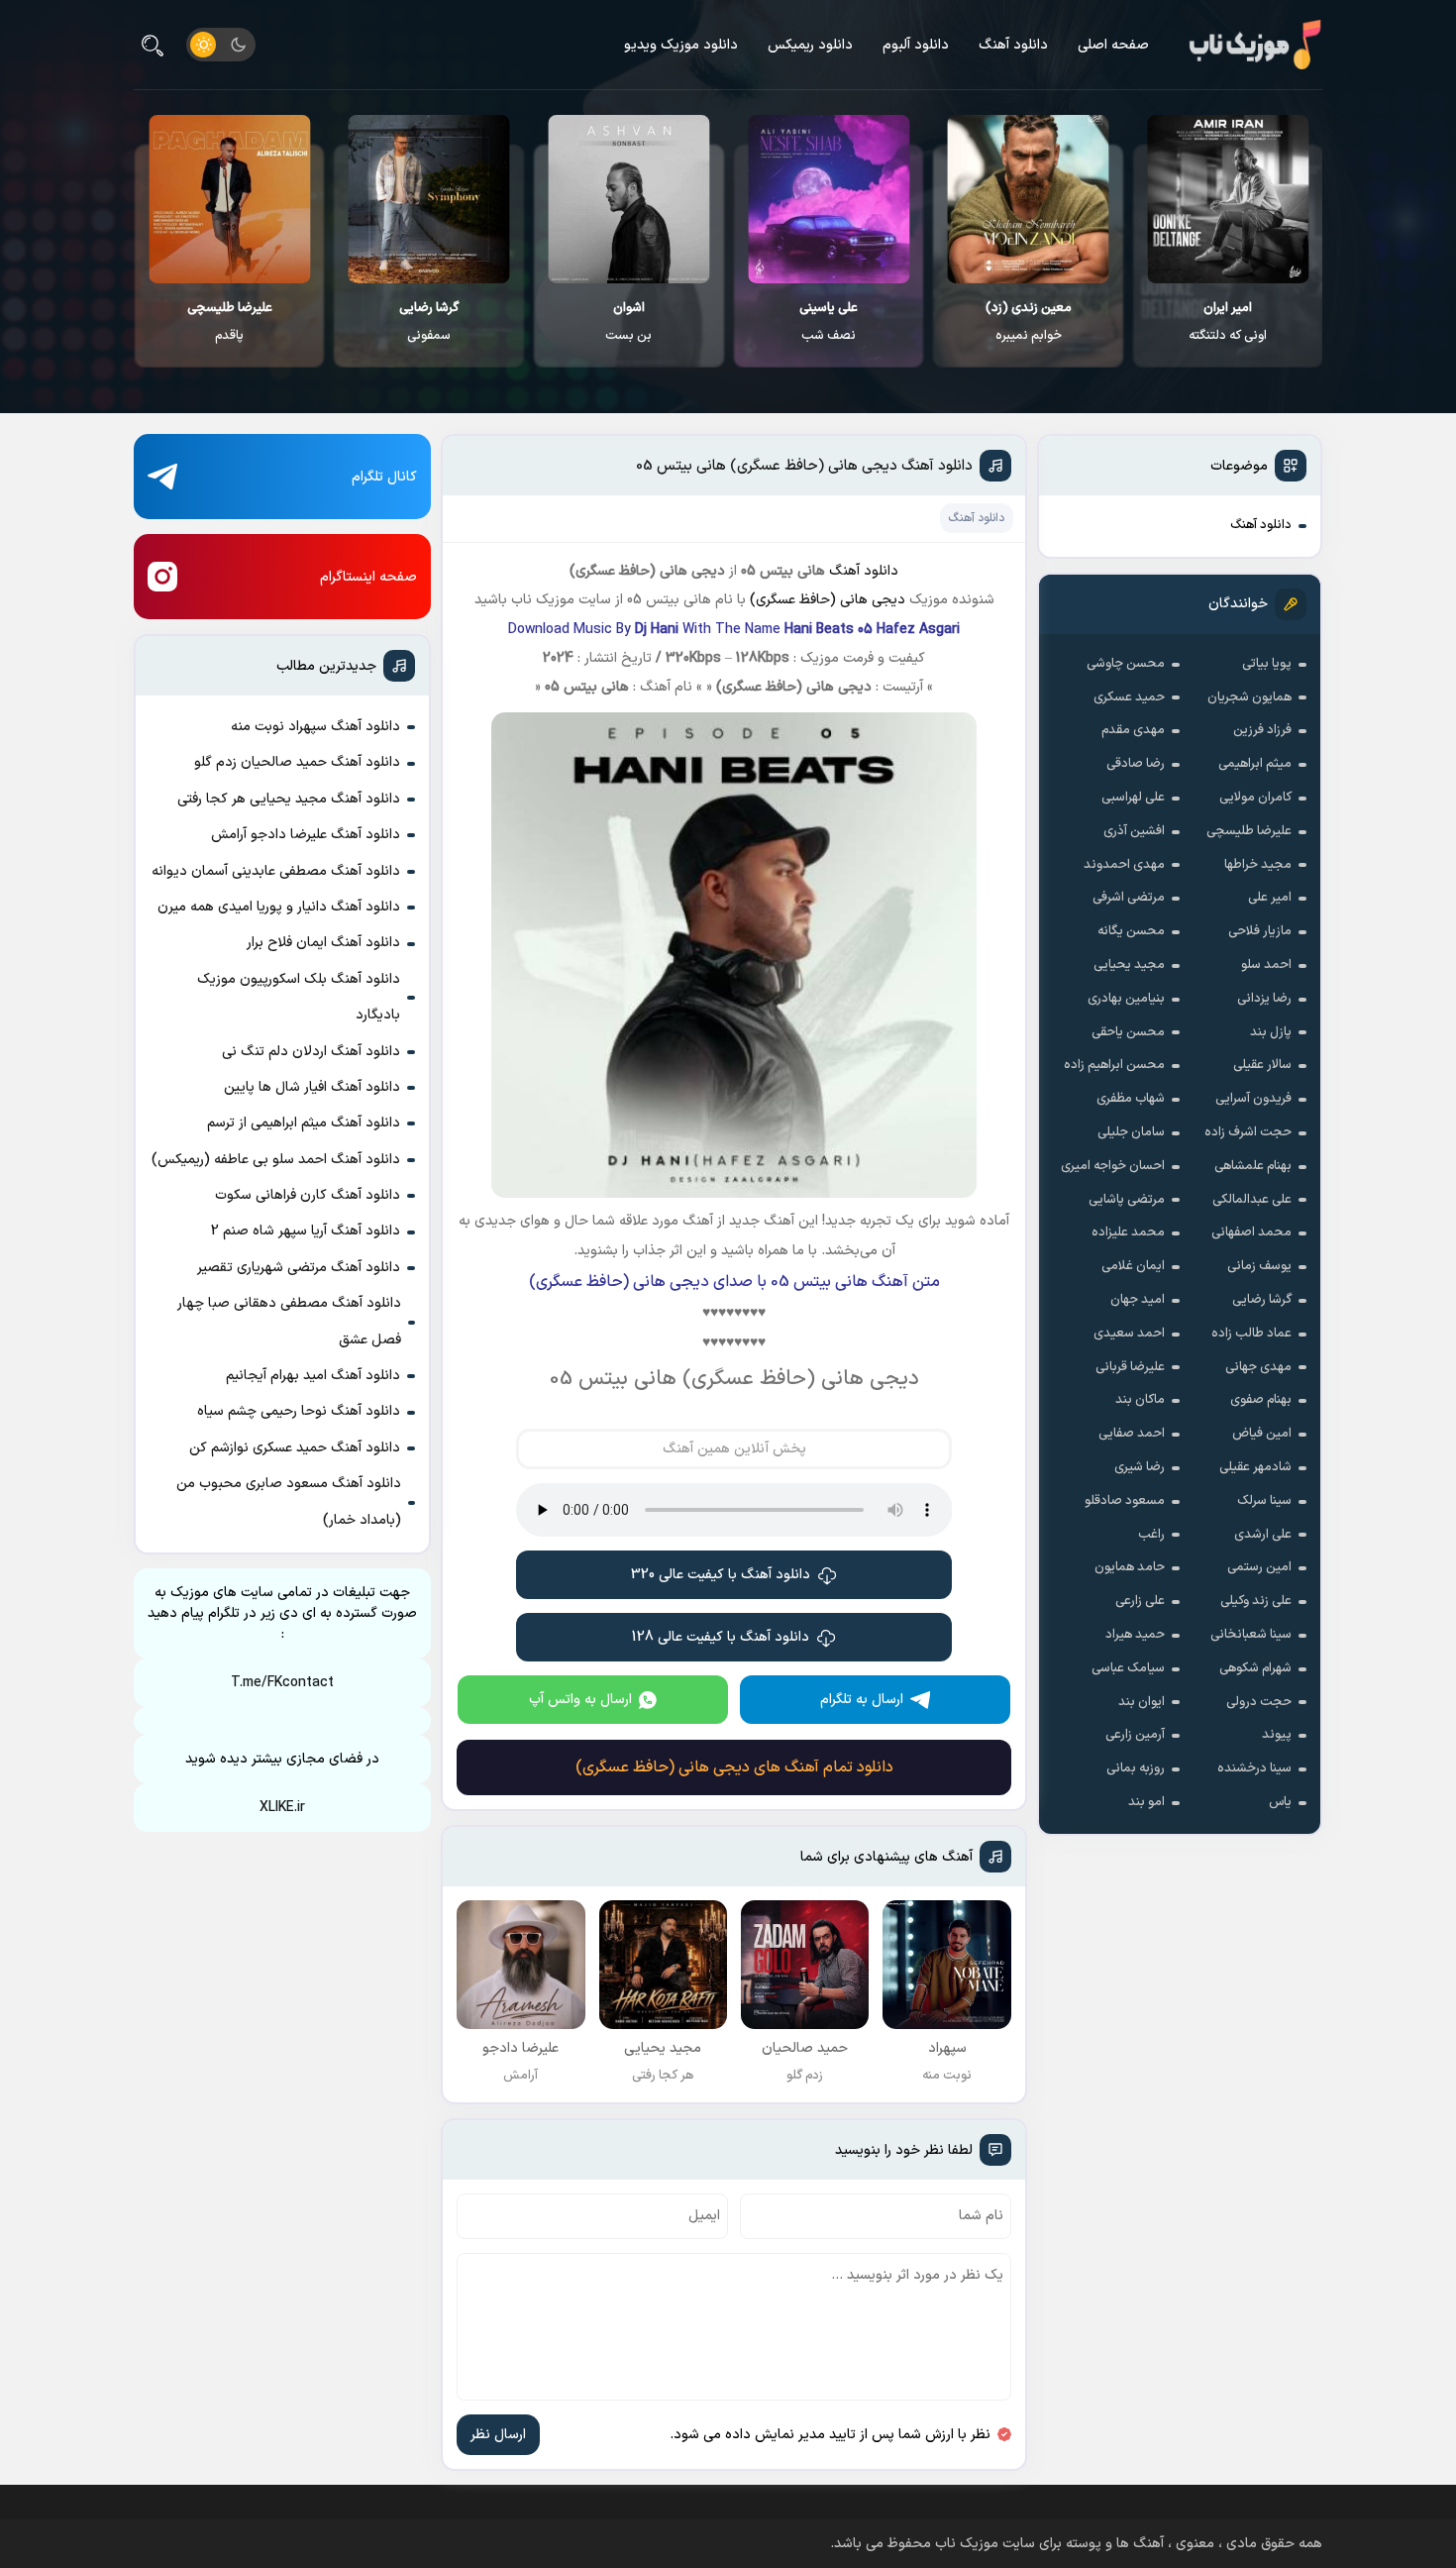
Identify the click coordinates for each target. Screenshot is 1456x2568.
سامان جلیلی (1131, 1132)
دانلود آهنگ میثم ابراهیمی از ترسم (304, 1123)
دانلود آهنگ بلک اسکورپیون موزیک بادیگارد (299, 997)
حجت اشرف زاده (1248, 1132)
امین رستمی (1259, 1567)
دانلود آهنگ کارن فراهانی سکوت (308, 1195)
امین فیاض (1262, 1434)
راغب (1151, 1535)
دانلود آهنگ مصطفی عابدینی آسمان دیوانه (276, 871)
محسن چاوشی (1126, 664)
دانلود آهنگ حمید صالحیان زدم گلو (297, 762)
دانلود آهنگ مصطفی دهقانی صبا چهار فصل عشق (289, 1321)
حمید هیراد (1135, 1635)
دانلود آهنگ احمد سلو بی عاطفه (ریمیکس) (276, 1160)
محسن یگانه (1131, 931)
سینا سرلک (1264, 1501)
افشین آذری (1134, 831)
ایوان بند (1142, 1702)
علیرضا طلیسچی (1249, 831)
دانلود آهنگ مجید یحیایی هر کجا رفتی (289, 799)
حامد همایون (1130, 1567)
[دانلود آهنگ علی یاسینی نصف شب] (1029, 199)
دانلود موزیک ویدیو (681, 45)
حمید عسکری (1129, 697)
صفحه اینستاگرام (368, 577)
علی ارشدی (1263, 1535)
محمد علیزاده (1128, 1232)
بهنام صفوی (1261, 1400)
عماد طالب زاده (1251, 1334)
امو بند (1146, 1802)
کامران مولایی (1255, 798)
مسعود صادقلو (1125, 1501)
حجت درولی (1259, 1702)
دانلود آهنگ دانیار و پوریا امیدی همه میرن (279, 907)
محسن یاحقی (1128, 1032)
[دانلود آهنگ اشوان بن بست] (829, 199)
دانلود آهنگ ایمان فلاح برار (323, 943)
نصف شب (1029, 322)
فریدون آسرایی (1253, 1099)
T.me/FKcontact (282, 1683)
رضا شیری (1140, 1467)
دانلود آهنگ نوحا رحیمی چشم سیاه (299, 1411)
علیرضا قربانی (1130, 1367)
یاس (1280, 1802)
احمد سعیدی (1129, 1334)
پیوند (1277, 1735)
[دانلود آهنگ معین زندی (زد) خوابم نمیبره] (1229, 199)
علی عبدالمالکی (1252, 1200)
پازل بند (1271, 1032)
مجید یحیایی (1129, 965)
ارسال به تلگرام (862, 1700)
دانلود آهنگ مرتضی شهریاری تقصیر (299, 1268)
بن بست (829, 322)
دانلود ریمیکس (810, 45)
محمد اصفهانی (1251, 1232)
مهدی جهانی (1258, 1367)
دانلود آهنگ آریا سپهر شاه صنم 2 (306, 1231)
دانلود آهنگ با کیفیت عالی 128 (721, 1637)
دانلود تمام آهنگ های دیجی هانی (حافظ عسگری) (734, 1767)
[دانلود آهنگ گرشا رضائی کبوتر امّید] (230, 199)
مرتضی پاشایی (1127, 1200)
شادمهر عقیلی (1255, 1467)
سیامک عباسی (1128, 1668)
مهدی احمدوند (1124, 865)
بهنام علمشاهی (1253, 1166)
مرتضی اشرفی (1129, 898)
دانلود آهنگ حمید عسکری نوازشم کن (295, 1448)
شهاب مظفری (1131, 1099)
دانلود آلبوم (916, 45)
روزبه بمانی (1136, 1768)
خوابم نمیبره (1229, 322)
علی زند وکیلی (1256, 1601)
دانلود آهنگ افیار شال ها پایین (312, 1087)
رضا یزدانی (1264, 999)
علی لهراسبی (1133, 798)
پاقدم (430, 322)
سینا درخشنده (1254, 1768)
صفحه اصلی (1113, 45)
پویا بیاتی (1267, 664)
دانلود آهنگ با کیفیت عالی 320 (721, 1575)
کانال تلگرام (384, 477)
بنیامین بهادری (1126, 999)
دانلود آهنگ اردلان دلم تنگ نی (311, 1052)
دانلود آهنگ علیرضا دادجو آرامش (306, 835)
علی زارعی (1140, 1601)
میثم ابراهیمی (1255, 764)
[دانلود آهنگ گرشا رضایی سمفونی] (629, 199)
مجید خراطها (1258, 865)
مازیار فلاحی (1260, 931)
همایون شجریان (1249, 697)
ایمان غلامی (1133, 1266)
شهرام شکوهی (1255, 1668)
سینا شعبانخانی (1251, 1635)
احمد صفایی (1132, 1434)
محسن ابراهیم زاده (1114, 1065)
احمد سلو (1266, 965)
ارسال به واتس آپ (580, 1700)
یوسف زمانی (1259, 1266)
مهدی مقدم (1133, 730)
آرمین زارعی (1135, 1735)
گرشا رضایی (1262, 1300)
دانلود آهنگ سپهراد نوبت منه (315, 727)
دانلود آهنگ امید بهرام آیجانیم (313, 1376)
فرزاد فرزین (1262, 730)
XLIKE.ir (282, 1808)
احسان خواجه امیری (1113, 1166)
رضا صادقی (1136, 764)
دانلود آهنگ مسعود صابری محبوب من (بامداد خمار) (289, 1501)
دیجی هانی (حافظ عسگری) (828, 600)
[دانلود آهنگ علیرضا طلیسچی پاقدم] (429, 199)
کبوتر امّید (230, 322)
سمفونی (629, 322)
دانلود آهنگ (1013, 45)
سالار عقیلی (1262, 1065)
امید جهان (1138, 1300)
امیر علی (1270, 898)
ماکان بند (1140, 1400)
